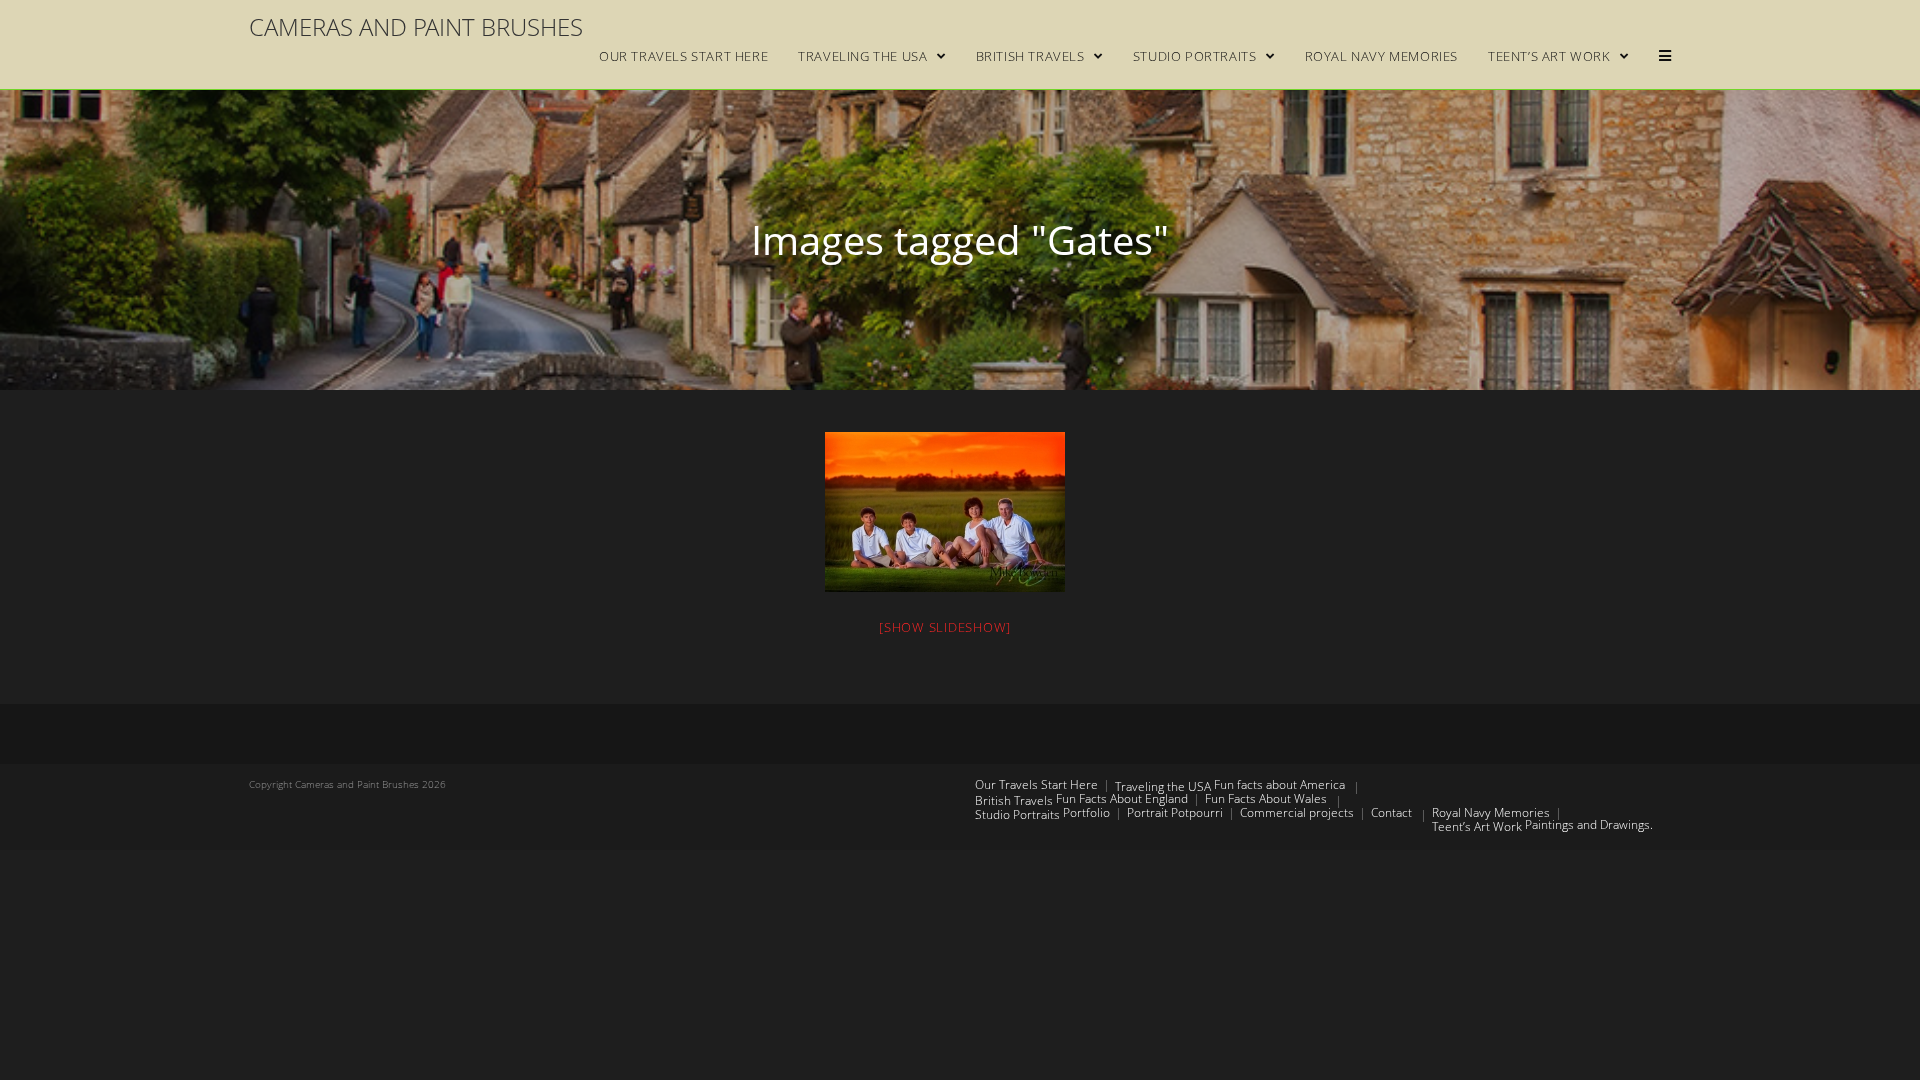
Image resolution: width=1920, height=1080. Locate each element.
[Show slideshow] (945, 627)
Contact (1391, 812)
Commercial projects (1297, 812)
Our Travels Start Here (1036, 784)
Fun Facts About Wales (1266, 798)
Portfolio (1086, 812)
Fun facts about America (1279, 784)
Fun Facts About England (1122, 798)
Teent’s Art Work (1477, 826)
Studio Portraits (1017, 814)
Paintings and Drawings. (1589, 824)
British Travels (1014, 800)
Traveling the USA (1163, 786)
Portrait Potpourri (1175, 812)
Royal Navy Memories (1491, 812)
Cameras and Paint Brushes (416, 26)
